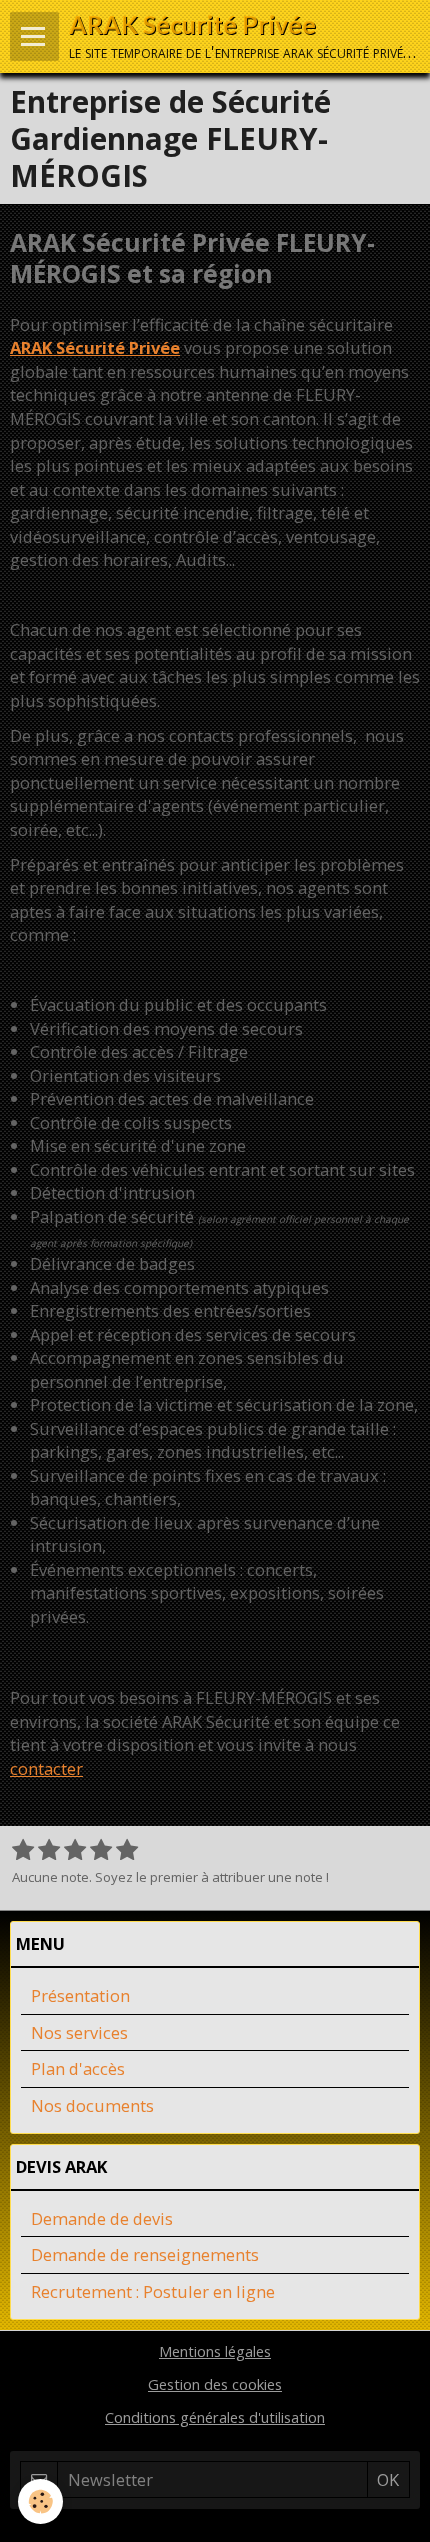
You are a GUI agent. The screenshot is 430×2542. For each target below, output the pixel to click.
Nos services (79, 2032)
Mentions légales (215, 2351)
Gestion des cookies (215, 2384)
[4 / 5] (101, 1851)
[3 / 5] (75, 1851)
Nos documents (92, 2105)
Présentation (80, 1995)
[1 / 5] (23, 1851)
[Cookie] (40, 2501)
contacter (46, 1768)
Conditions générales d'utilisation (215, 2417)
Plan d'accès (78, 2068)
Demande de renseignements (145, 2254)
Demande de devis (102, 2218)
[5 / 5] (127, 1851)
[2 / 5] (49, 1851)
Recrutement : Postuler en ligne (153, 2291)
